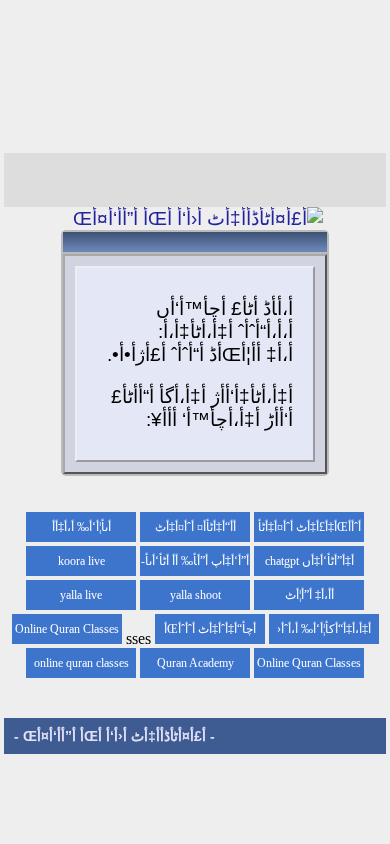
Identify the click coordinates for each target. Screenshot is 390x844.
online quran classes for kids (81, 667)
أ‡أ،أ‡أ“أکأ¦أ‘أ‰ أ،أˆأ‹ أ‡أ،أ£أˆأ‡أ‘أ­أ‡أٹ (324, 633)
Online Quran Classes (309, 663)
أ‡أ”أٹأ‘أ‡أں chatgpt (309, 561)
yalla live (81, 595)
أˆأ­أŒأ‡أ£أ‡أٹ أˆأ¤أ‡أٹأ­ (309, 527)
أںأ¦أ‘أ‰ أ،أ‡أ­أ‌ (81, 527)
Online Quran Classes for (67, 633)
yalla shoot (195, 595)
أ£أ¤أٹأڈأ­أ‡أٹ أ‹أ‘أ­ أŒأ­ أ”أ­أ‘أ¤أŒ (114, 736)
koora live (81, 561)
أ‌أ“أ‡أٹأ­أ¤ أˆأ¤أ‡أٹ (195, 527)
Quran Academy (195, 663)
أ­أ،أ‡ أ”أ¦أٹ (309, 595)
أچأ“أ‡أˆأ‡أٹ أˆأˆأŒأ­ (210, 629)
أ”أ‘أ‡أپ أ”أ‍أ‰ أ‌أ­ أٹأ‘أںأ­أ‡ (197, 565)
